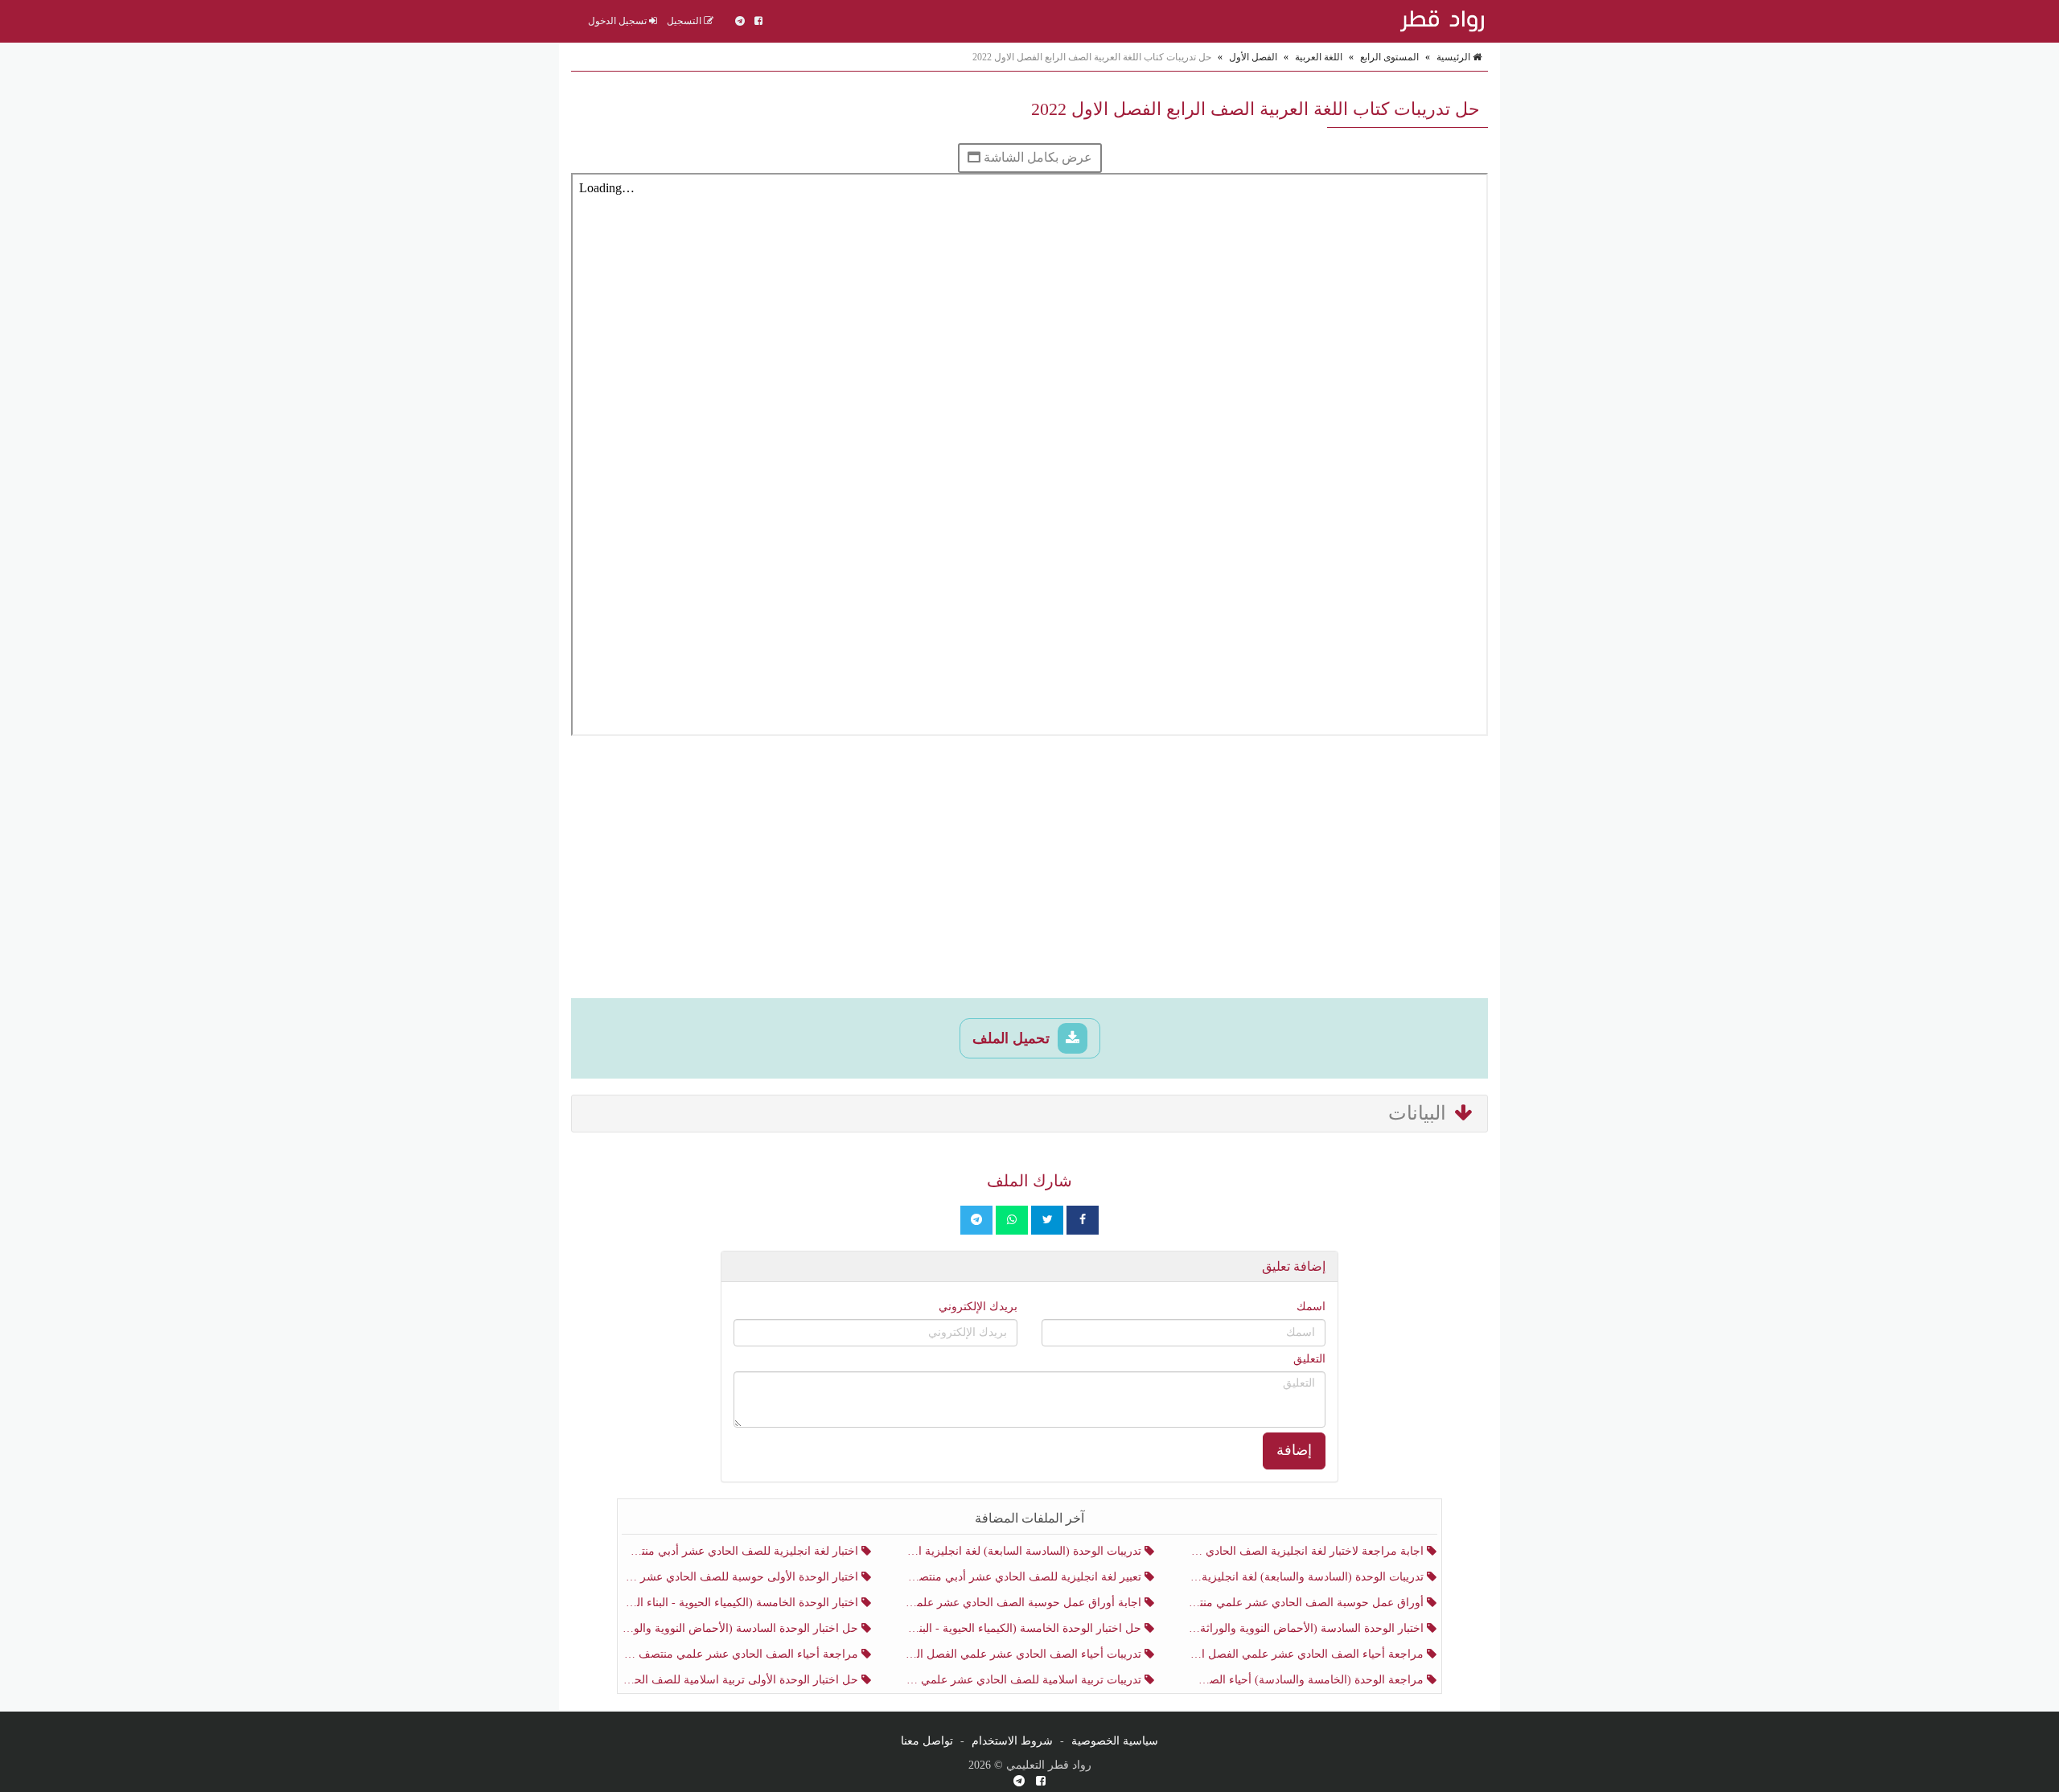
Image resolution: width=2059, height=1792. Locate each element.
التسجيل (685, 21)
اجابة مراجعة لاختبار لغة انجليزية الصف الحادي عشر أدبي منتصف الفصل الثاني (1307, 1551)
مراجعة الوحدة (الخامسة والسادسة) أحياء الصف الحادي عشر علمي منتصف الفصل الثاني (1307, 1680)
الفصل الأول (1253, 57)
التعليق (1309, 1359)
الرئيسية (1455, 57)
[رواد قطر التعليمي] (1440, 21)
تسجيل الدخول (619, 21)
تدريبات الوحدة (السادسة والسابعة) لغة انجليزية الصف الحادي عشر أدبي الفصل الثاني (1307, 1577)
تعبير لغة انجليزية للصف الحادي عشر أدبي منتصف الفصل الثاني (1024, 1577)
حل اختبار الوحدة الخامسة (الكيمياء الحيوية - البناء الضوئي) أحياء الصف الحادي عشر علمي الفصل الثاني (1024, 1628)
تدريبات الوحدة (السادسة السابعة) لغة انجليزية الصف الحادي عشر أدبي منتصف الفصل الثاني (1024, 1551)
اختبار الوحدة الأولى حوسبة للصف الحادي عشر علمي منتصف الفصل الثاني (742, 1577)
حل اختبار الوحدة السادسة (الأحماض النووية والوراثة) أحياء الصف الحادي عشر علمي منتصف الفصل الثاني (742, 1628)
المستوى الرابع (1389, 57)
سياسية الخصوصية (1115, 1741)
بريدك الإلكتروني (978, 1307)
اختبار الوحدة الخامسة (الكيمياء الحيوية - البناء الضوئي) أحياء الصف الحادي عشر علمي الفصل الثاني (742, 1603)
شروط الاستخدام (1012, 1741)
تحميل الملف (1013, 1038)
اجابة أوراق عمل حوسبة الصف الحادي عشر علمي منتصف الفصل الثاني (1024, 1603)
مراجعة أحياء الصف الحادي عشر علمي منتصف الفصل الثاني (742, 1654)
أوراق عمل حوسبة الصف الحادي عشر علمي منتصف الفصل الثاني (1307, 1603)
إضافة (1294, 1450)
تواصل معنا (927, 1741)
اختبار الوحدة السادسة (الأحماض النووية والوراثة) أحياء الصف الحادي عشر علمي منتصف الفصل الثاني (1307, 1628)
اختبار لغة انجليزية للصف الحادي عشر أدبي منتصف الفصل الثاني (742, 1551)
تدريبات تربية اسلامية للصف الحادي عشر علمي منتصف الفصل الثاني (1024, 1680)
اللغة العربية (1319, 57)
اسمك (1311, 1307)
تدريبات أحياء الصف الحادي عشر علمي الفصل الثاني (1024, 1654)
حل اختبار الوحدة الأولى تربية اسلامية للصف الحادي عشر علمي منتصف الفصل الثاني (742, 1680)
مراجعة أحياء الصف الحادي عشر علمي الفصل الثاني (1307, 1654)
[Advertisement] (1029, 869)
